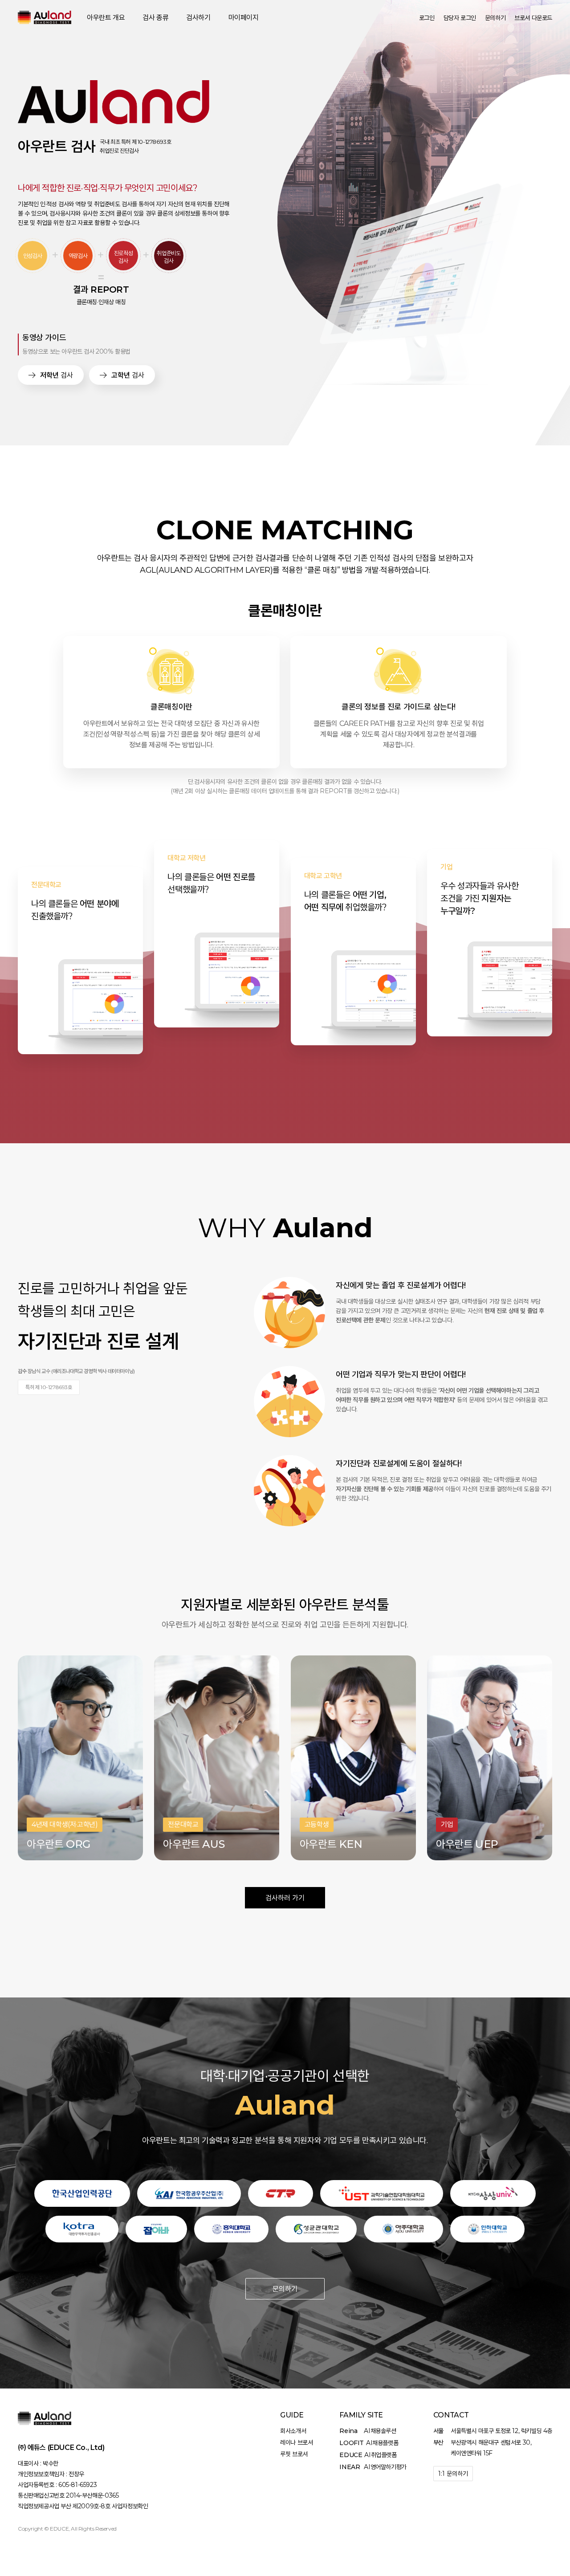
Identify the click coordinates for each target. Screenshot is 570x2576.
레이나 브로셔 (296, 2442)
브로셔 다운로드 (533, 18)
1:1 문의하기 (453, 2474)
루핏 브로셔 (294, 2454)
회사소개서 (293, 2431)
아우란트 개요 (106, 18)
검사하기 (198, 18)
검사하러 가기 (285, 1898)
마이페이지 (244, 18)
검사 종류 (155, 18)
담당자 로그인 (460, 18)
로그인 (427, 18)
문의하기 (285, 2289)
